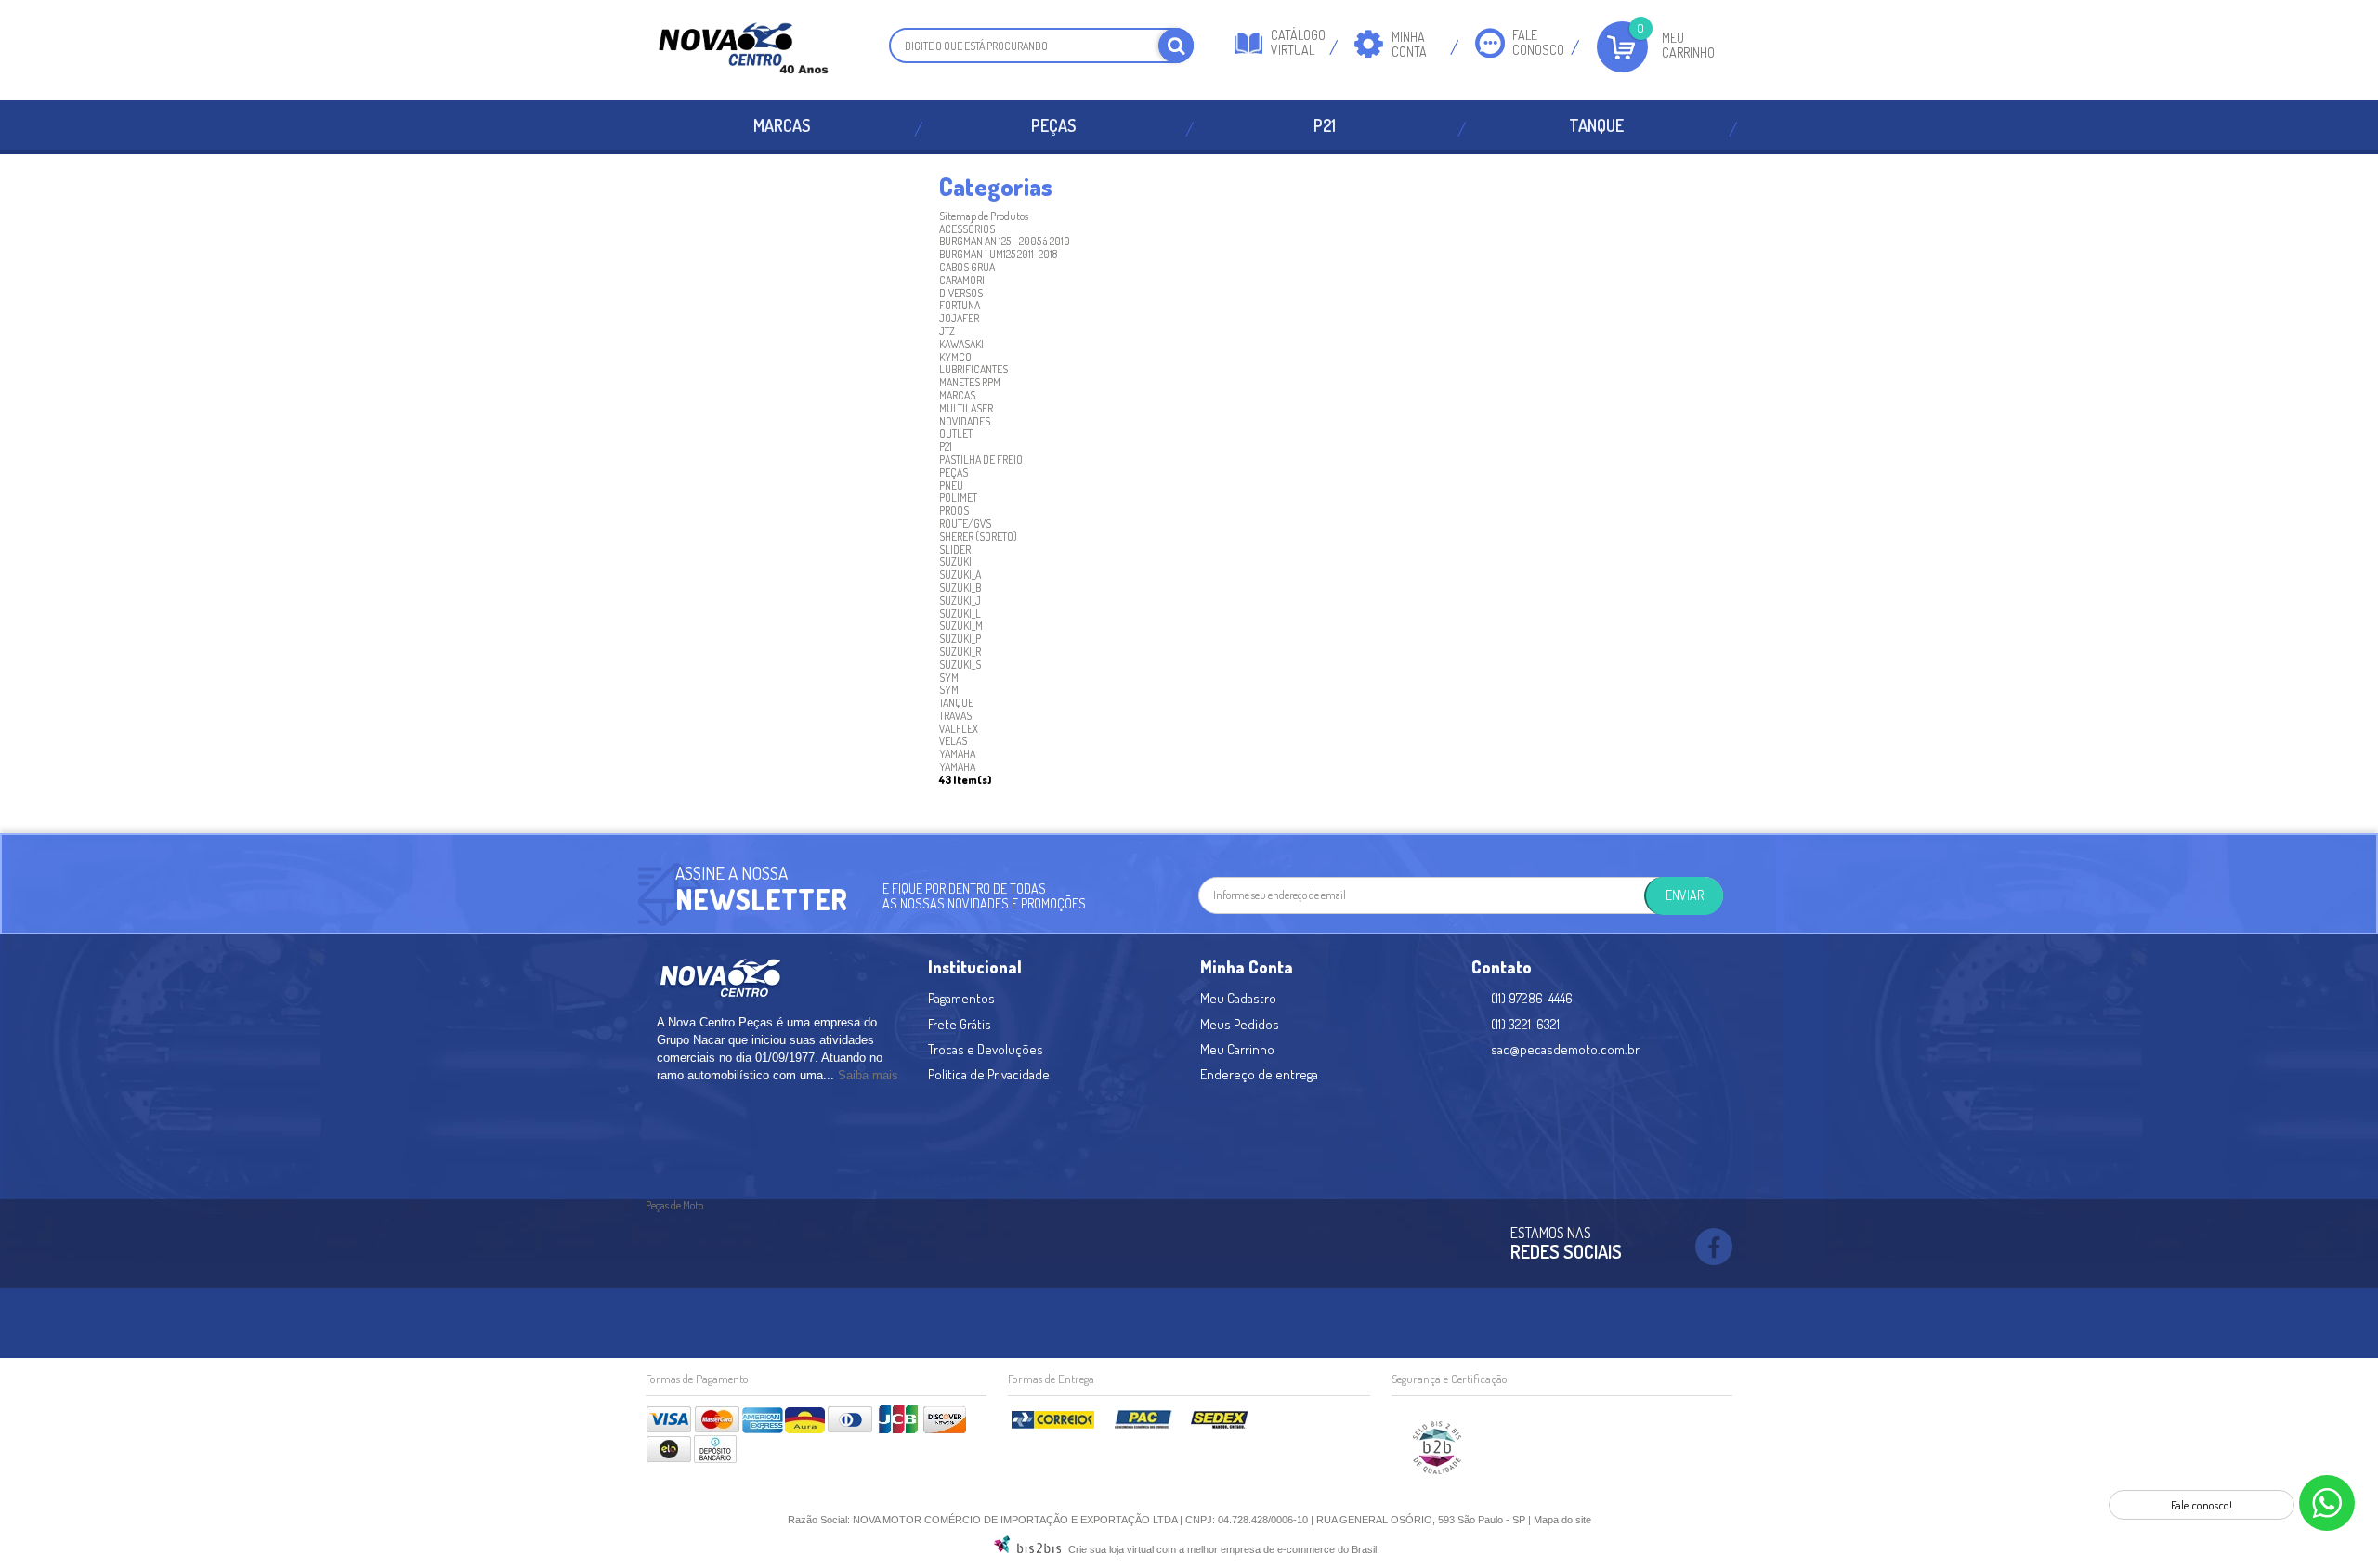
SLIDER (955, 549)
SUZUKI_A (960, 575)
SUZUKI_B (960, 588)
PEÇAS (1053, 125)
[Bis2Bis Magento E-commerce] (1027, 1549)
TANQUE (1596, 125)
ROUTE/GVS (965, 523)
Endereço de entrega (1259, 1074)
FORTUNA (960, 305)
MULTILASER (966, 408)
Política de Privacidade (989, 1074)
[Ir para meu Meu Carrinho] (1622, 47)
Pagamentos (961, 998)
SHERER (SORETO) (978, 536)
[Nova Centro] (743, 50)
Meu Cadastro (1238, 998)
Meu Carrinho (1688, 45)
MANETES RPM (970, 382)
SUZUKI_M (961, 626)
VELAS (953, 741)
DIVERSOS (961, 293)
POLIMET (958, 497)
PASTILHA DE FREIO (981, 459)
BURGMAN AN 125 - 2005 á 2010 (1005, 241)
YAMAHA (957, 754)
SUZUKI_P (960, 639)
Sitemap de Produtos (984, 216)
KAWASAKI (961, 344)
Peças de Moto (674, 1205)
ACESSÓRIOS (967, 229)
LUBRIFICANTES (973, 369)
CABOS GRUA (967, 267)
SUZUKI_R (960, 652)
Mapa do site (1562, 1520)
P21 (1325, 125)
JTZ (947, 331)
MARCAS (782, 125)
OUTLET (956, 433)
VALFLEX (959, 729)
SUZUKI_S (960, 665)
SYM (949, 678)
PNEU (951, 485)
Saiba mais (868, 1075)
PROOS (954, 510)
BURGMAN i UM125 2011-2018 (998, 254)
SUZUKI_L (960, 614)
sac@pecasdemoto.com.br (1565, 1049)
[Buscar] (1176, 46)
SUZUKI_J (960, 601)
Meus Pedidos (1240, 1024)
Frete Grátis (960, 1024)
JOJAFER (959, 318)
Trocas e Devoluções (986, 1049)
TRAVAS (955, 716)
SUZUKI (955, 562)
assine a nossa (732, 873)
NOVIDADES (965, 421)
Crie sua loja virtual (1111, 1549)
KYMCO (955, 357)
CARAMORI (962, 280)
